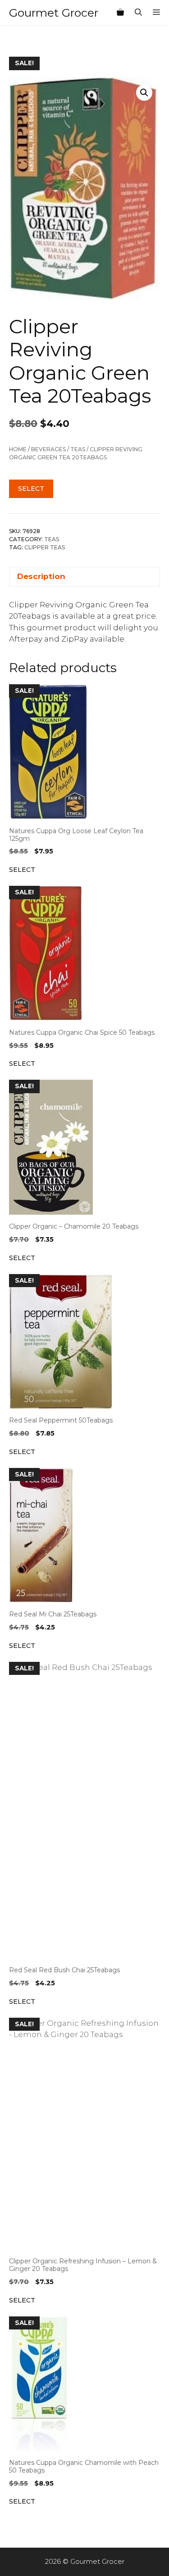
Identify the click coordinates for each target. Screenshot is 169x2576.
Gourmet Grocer (54, 13)
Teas (78, 449)
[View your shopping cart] (120, 13)
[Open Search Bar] (138, 13)
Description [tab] (41, 576)
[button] (144, 93)
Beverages (48, 449)
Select (31, 489)
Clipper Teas (45, 547)
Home (18, 449)
